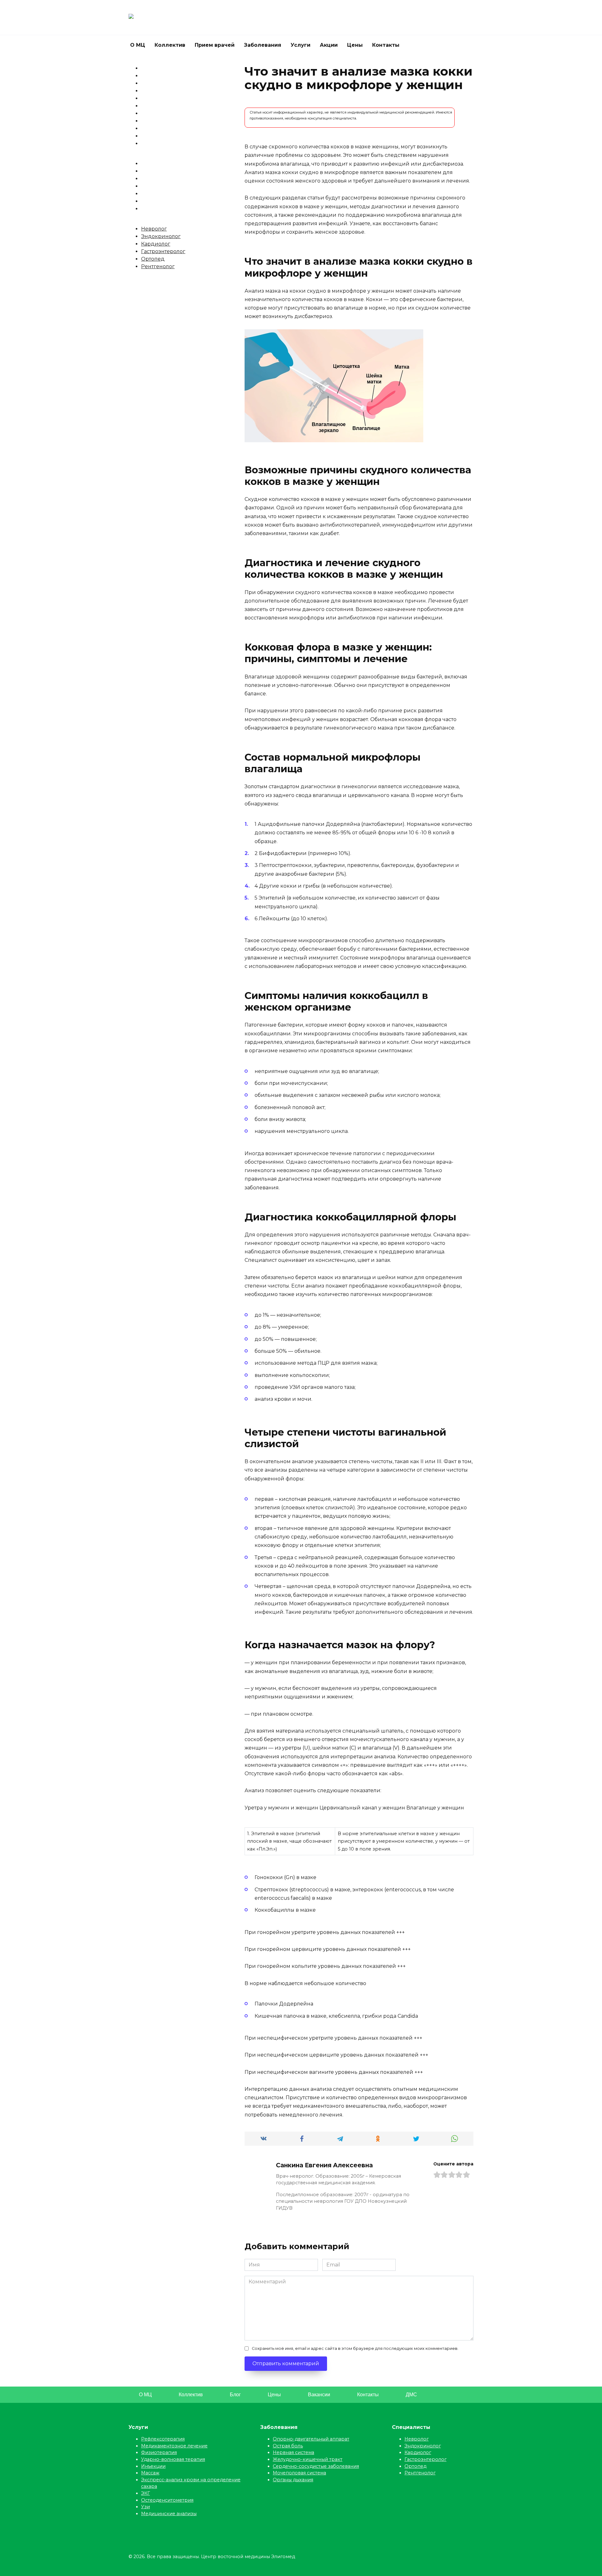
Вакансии (319, 2395)
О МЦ (138, 45)
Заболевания (263, 45)
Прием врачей (215, 45)
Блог (235, 2395)
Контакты (386, 45)
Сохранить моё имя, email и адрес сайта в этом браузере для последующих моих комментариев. (355, 2348)
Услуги (301, 45)
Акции (329, 45)
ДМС (411, 2395)
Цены (355, 45)
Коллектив (170, 45)
